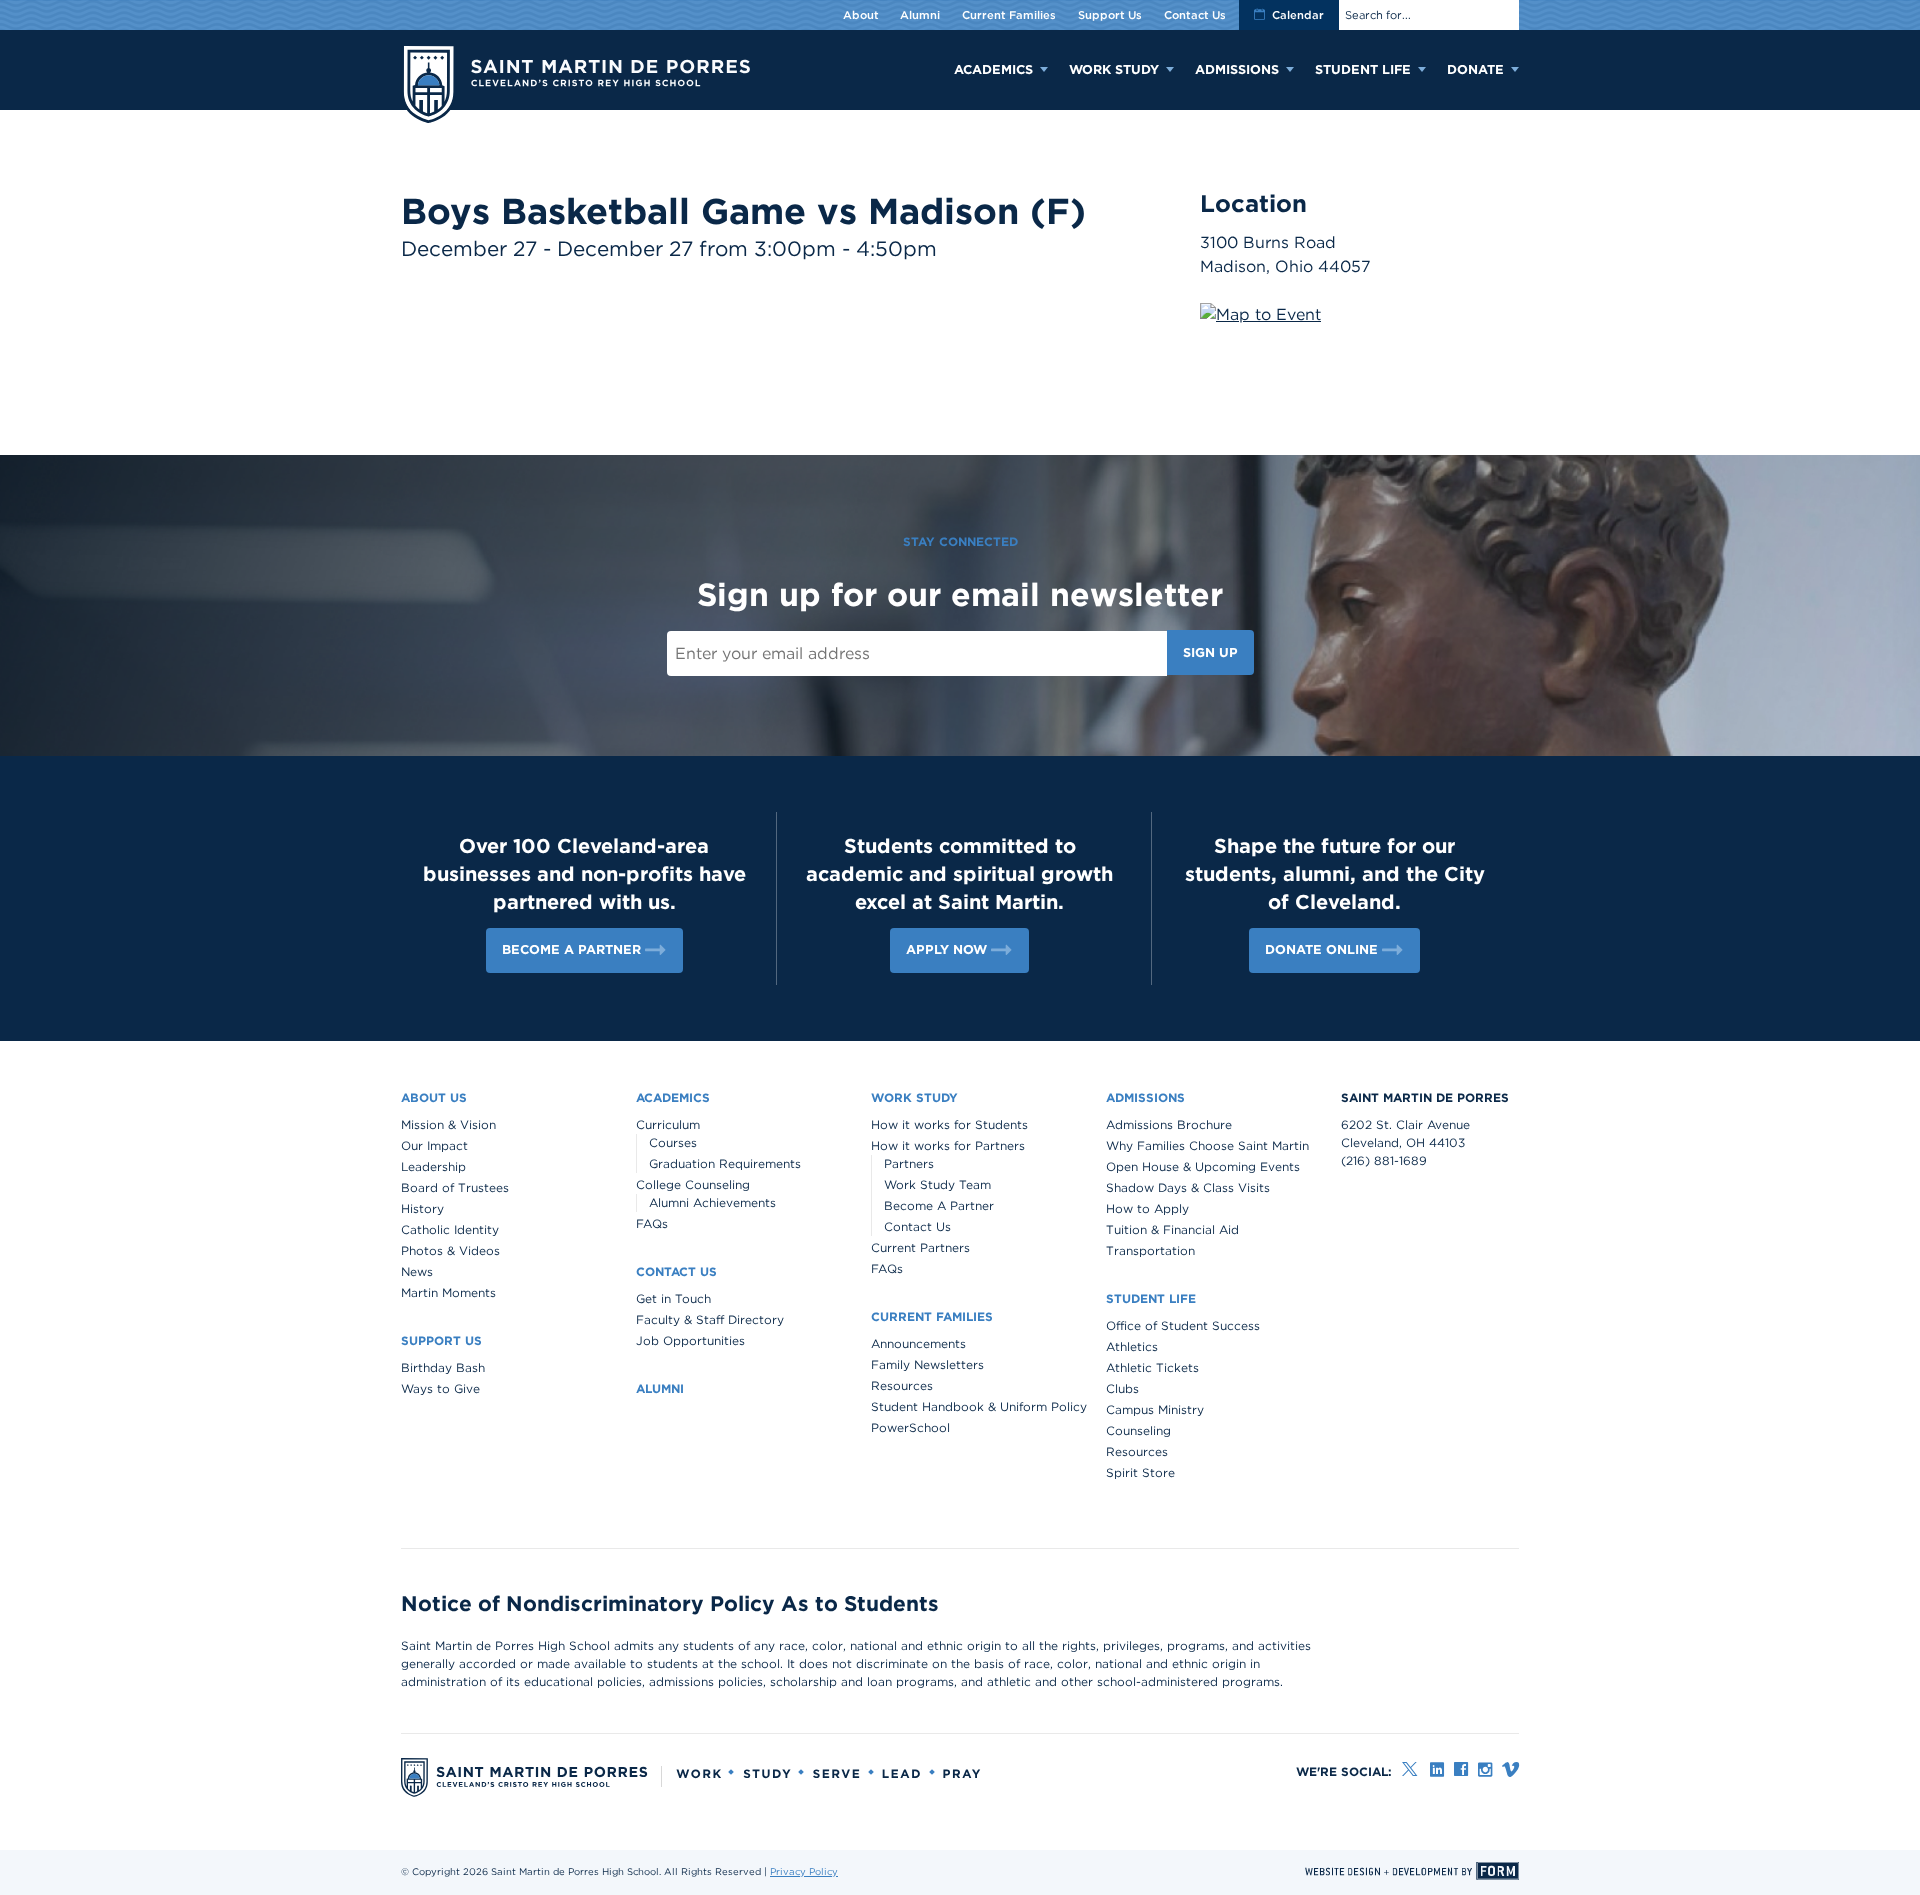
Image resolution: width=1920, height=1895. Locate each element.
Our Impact (434, 1145)
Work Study (1114, 69)
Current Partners (920, 1247)
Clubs (1122, 1388)
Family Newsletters (927, 1364)
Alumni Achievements (712, 1202)
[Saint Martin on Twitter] (1411, 1769)
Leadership (433, 1166)
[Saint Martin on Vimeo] (1510, 1769)
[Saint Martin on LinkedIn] (1437, 1769)
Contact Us (1195, 15)
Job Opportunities (690, 1340)
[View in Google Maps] (1260, 314)
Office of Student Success (1183, 1325)
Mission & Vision (448, 1124)
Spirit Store (1140, 1472)
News (417, 1271)
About (861, 15)
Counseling (1138, 1430)
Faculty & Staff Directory (710, 1319)
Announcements (918, 1343)
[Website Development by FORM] (1412, 1871)
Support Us (1110, 15)
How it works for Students (949, 1124)
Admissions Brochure (1169, 1124)
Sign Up (1210, 652)
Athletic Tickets (1152, 1367)
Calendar (1298, 15)
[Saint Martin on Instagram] (1485, 1769)
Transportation (1150, 1250)
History (422, 1208)
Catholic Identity (450, 1229)
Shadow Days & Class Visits (1188, 1187)
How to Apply (1147, 1208)
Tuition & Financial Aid (1172, 1229)
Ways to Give (440, 1388)
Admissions (1237, 69)
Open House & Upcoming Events (1203, 1166)
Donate (1475, 69)
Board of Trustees (455, 1187)
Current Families (1009, 15)
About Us (434, 1097)
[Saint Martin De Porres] (575, 86)
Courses (673, 1142)
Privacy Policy (804, 1871)
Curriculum (668, 1124)
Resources (902, 1385)
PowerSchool (910, 1427)
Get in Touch (673, 1298)
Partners (909, 1163)
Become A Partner (939, 1205)
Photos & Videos (450, 1250)
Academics (993, 69)
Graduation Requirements (725, 1163)
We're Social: (1344, 1771)
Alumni (920, 15)
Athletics (1132, 1346)
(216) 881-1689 (1384, 1160)
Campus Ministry (1155, 1409)
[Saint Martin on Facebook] (1461, 1769)
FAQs (652, 1223)
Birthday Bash (443, 1367)
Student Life (1363, 69)
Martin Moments (448, 1292)
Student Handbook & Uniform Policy (979, 1406)
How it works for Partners (948, 1145)
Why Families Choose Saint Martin (1207, 1145)
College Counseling (693, 1184)
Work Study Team (937, 1184)
